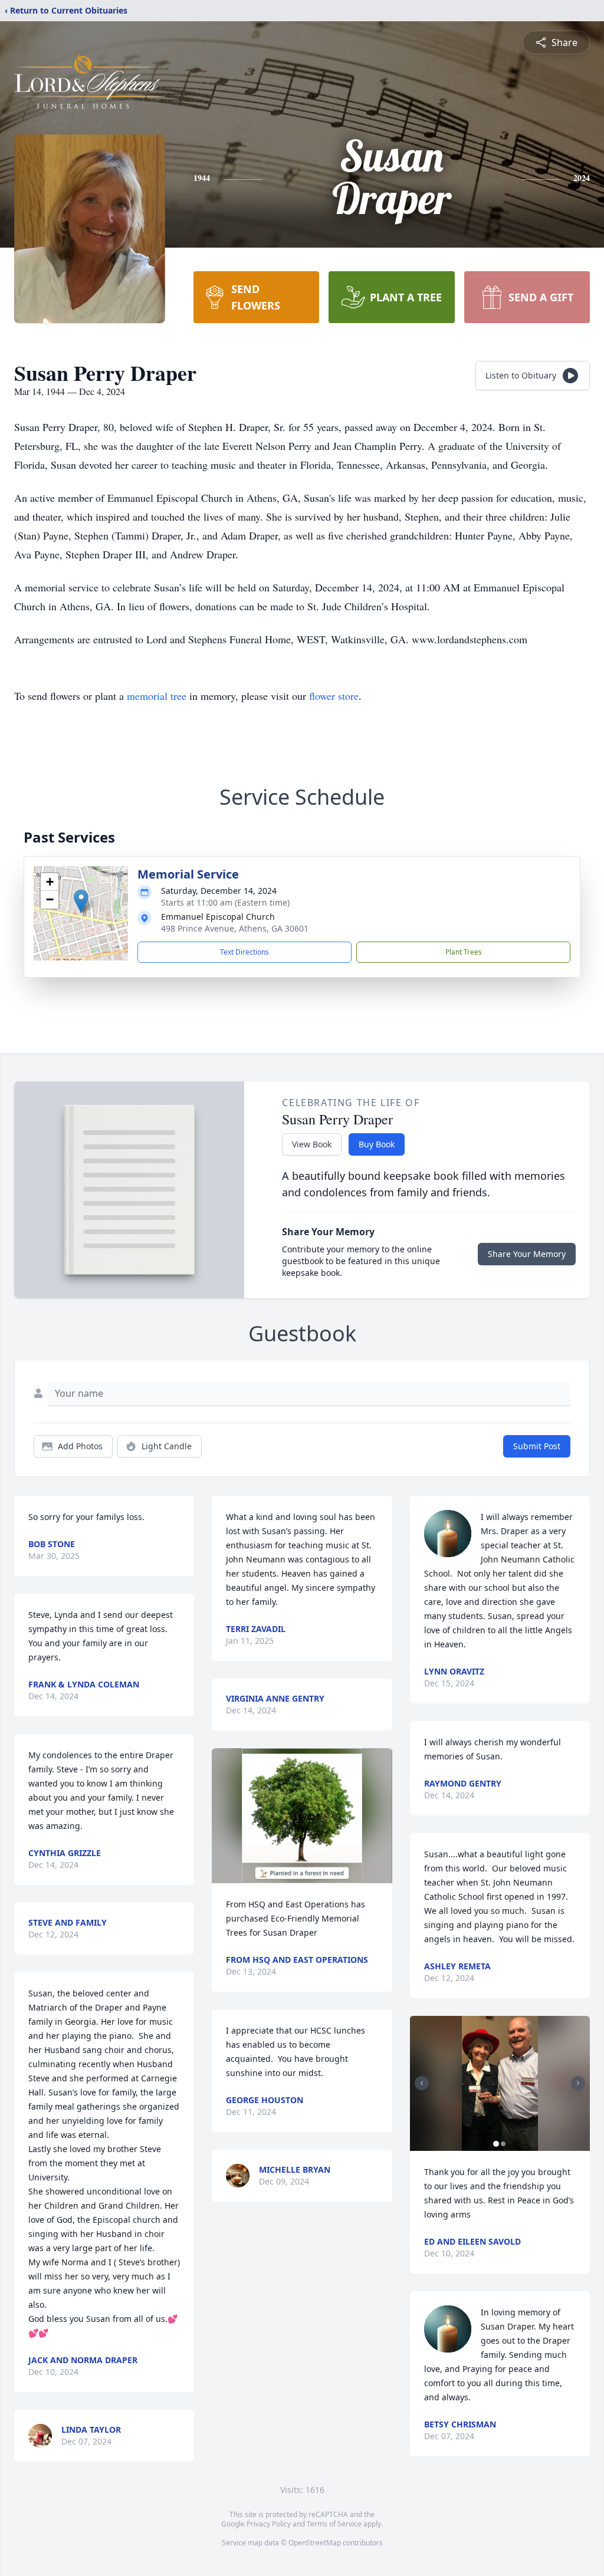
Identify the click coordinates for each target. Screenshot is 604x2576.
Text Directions (244, 952)
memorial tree (157, 696)
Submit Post (537, 1446)
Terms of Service (334, 2524)
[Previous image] (422, 2083)
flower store (334, 696)
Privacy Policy (269, 2524)
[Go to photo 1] (496, 2144)
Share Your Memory (527, 1254)
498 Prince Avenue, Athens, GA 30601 (235, 928)
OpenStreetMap (315, 2543)
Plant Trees (464, 952)
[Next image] (578, 2083)
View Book (312, 1144)
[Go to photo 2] (503, 2144)
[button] (81, 901)
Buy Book (377, 1144)
